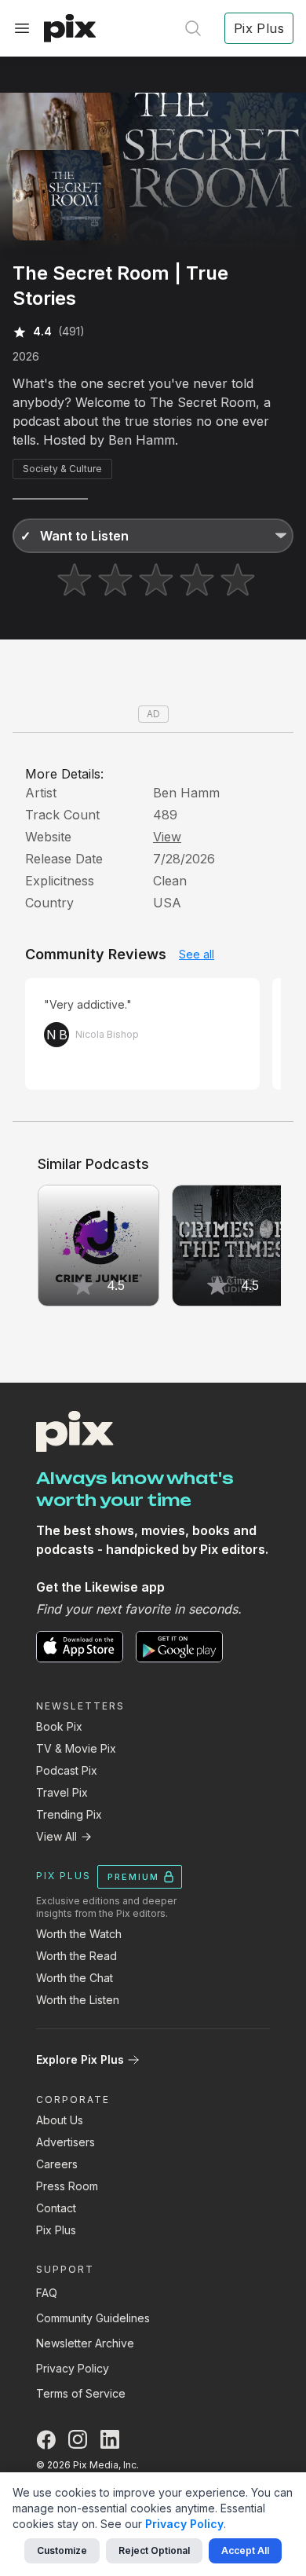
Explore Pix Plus (80, 2059)
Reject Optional (154, 2550)
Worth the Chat (75, 1978)
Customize (62, 2550)
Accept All (245, 2550)
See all (197, 954)
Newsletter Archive (85, 2343)
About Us (60, 2120)
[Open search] (193, 28)
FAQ (47, 2293)
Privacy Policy (73, 2368)
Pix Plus (56, 2230)
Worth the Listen (78, 2000)
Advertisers (66, 2142)
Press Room (67, 2186)
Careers (57, 2164)
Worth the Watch (79, 1934)
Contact (56, 2208)
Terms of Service (81, 2393)
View (167, 837)
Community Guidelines (93, 2318)
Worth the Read (76, 1956)
